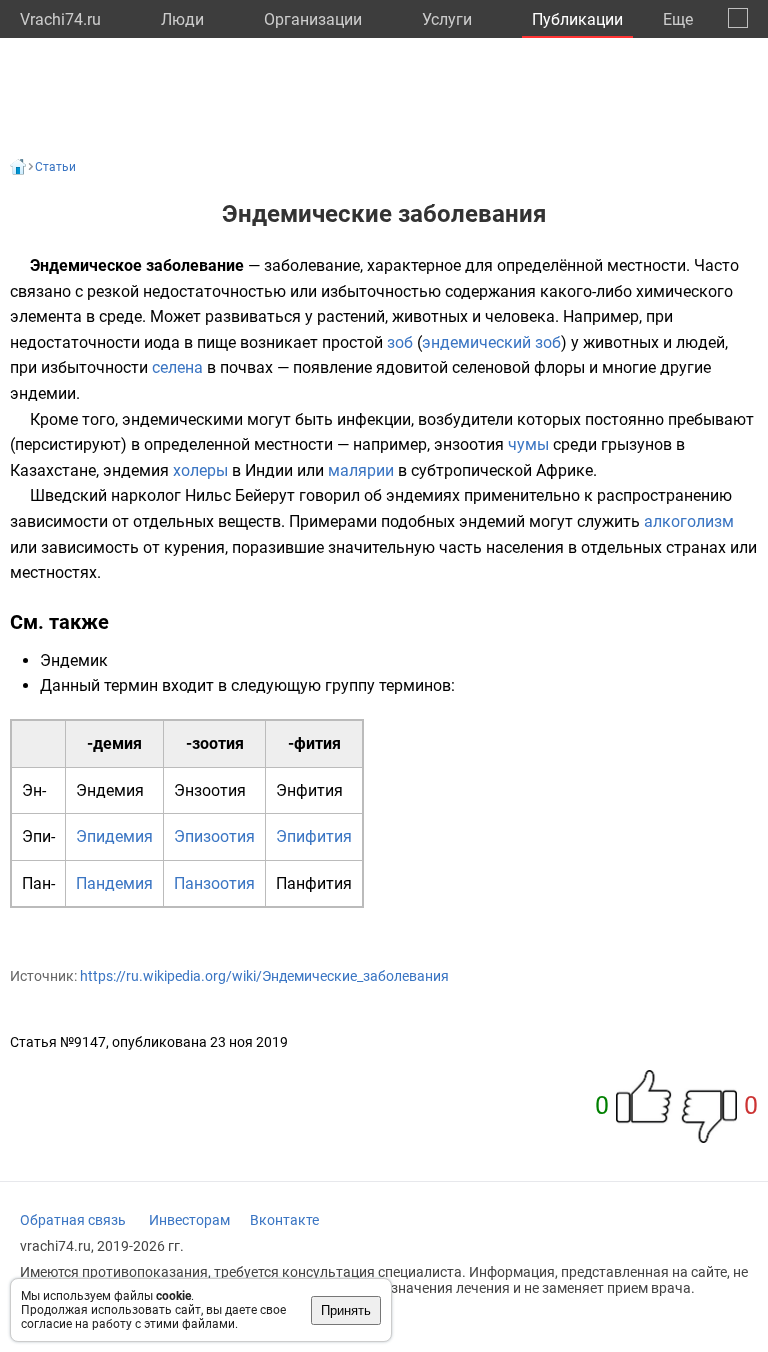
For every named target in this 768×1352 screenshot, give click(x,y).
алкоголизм (689, 521)
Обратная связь (73, 1220)
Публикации (577, 19)
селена (177, 367)
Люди (182, 19)
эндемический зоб (491, 342)
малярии (361, 470)
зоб (400, 342)
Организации (313, 19)
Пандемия (114, 883)
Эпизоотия (214, 836)
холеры (200, 470)
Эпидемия (114, 836)
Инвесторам (189, 1220)
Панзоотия (214, 883)
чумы (528, 444)
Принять (346, 1310)
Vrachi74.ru (60, 19)
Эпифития (314, 836)
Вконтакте (284, 1220)
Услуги (447, 19)
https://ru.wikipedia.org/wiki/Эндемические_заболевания (264, 976)
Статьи (55, 167)
